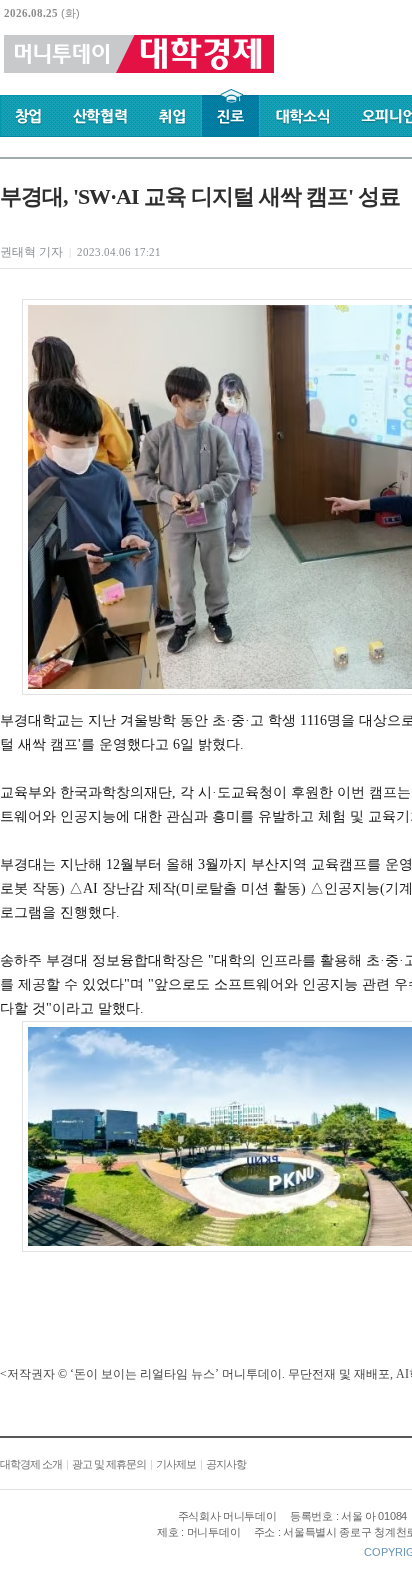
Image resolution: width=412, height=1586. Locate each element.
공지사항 (226, 1464)
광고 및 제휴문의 (109, 1464)
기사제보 (176, 1464)
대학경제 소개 (31, 1464)
